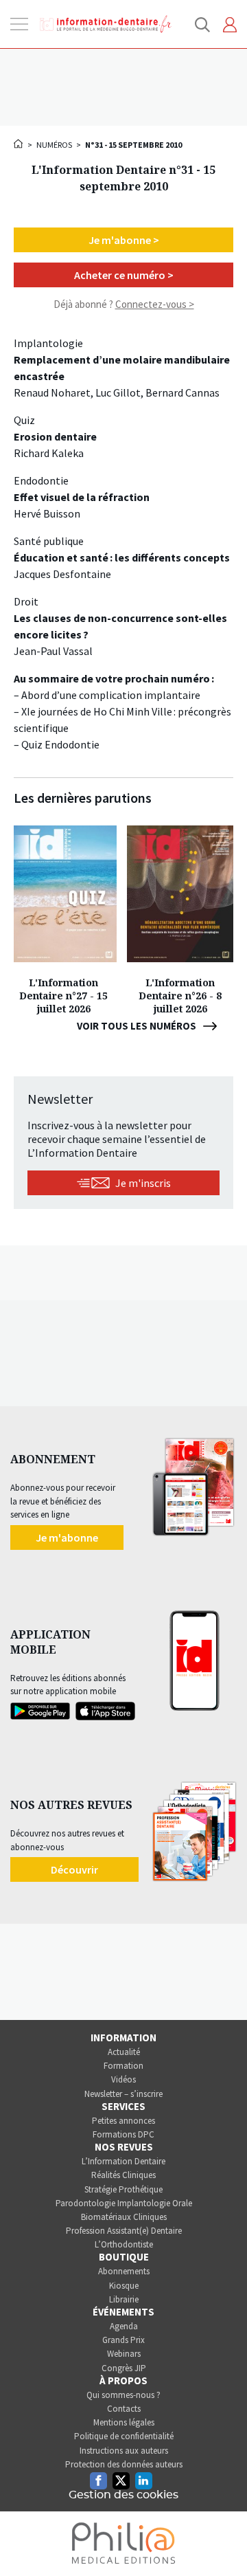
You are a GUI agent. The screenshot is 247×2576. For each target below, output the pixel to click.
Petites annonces (123, 2121)
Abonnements (124, 2271)
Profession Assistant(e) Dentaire (124, 2231)
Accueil (19, 144)
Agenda (124, 2326)
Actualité (124, 2052)
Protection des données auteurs (124, 2464)
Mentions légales (124, 2422)
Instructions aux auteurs (124, 2451)
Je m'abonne (67, 1537)
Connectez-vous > (155, 304)
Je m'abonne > (124, 240)
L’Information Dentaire (123, 2161)
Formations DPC (123, 2134)
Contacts (124, 2409)
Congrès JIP (124, 2368)
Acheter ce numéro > (124, 275)
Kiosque (124, 2286)
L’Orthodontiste (124, 2244)
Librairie (124, 2299)
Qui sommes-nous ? (123, 2395)
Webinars (124, 2354)
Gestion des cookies (123, 2495)
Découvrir (74, 1869)
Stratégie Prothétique (123, 2189)
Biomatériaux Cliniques (124, 2217)
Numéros (54, 145)
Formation (123, 2066)
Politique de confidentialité (124, 2436)
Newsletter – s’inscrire (123, 2094)
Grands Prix (123, 2340)
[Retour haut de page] (222, 2540)
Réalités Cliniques (123, 2175)
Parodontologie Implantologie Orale (124, 2203)
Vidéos (123, 2079)
